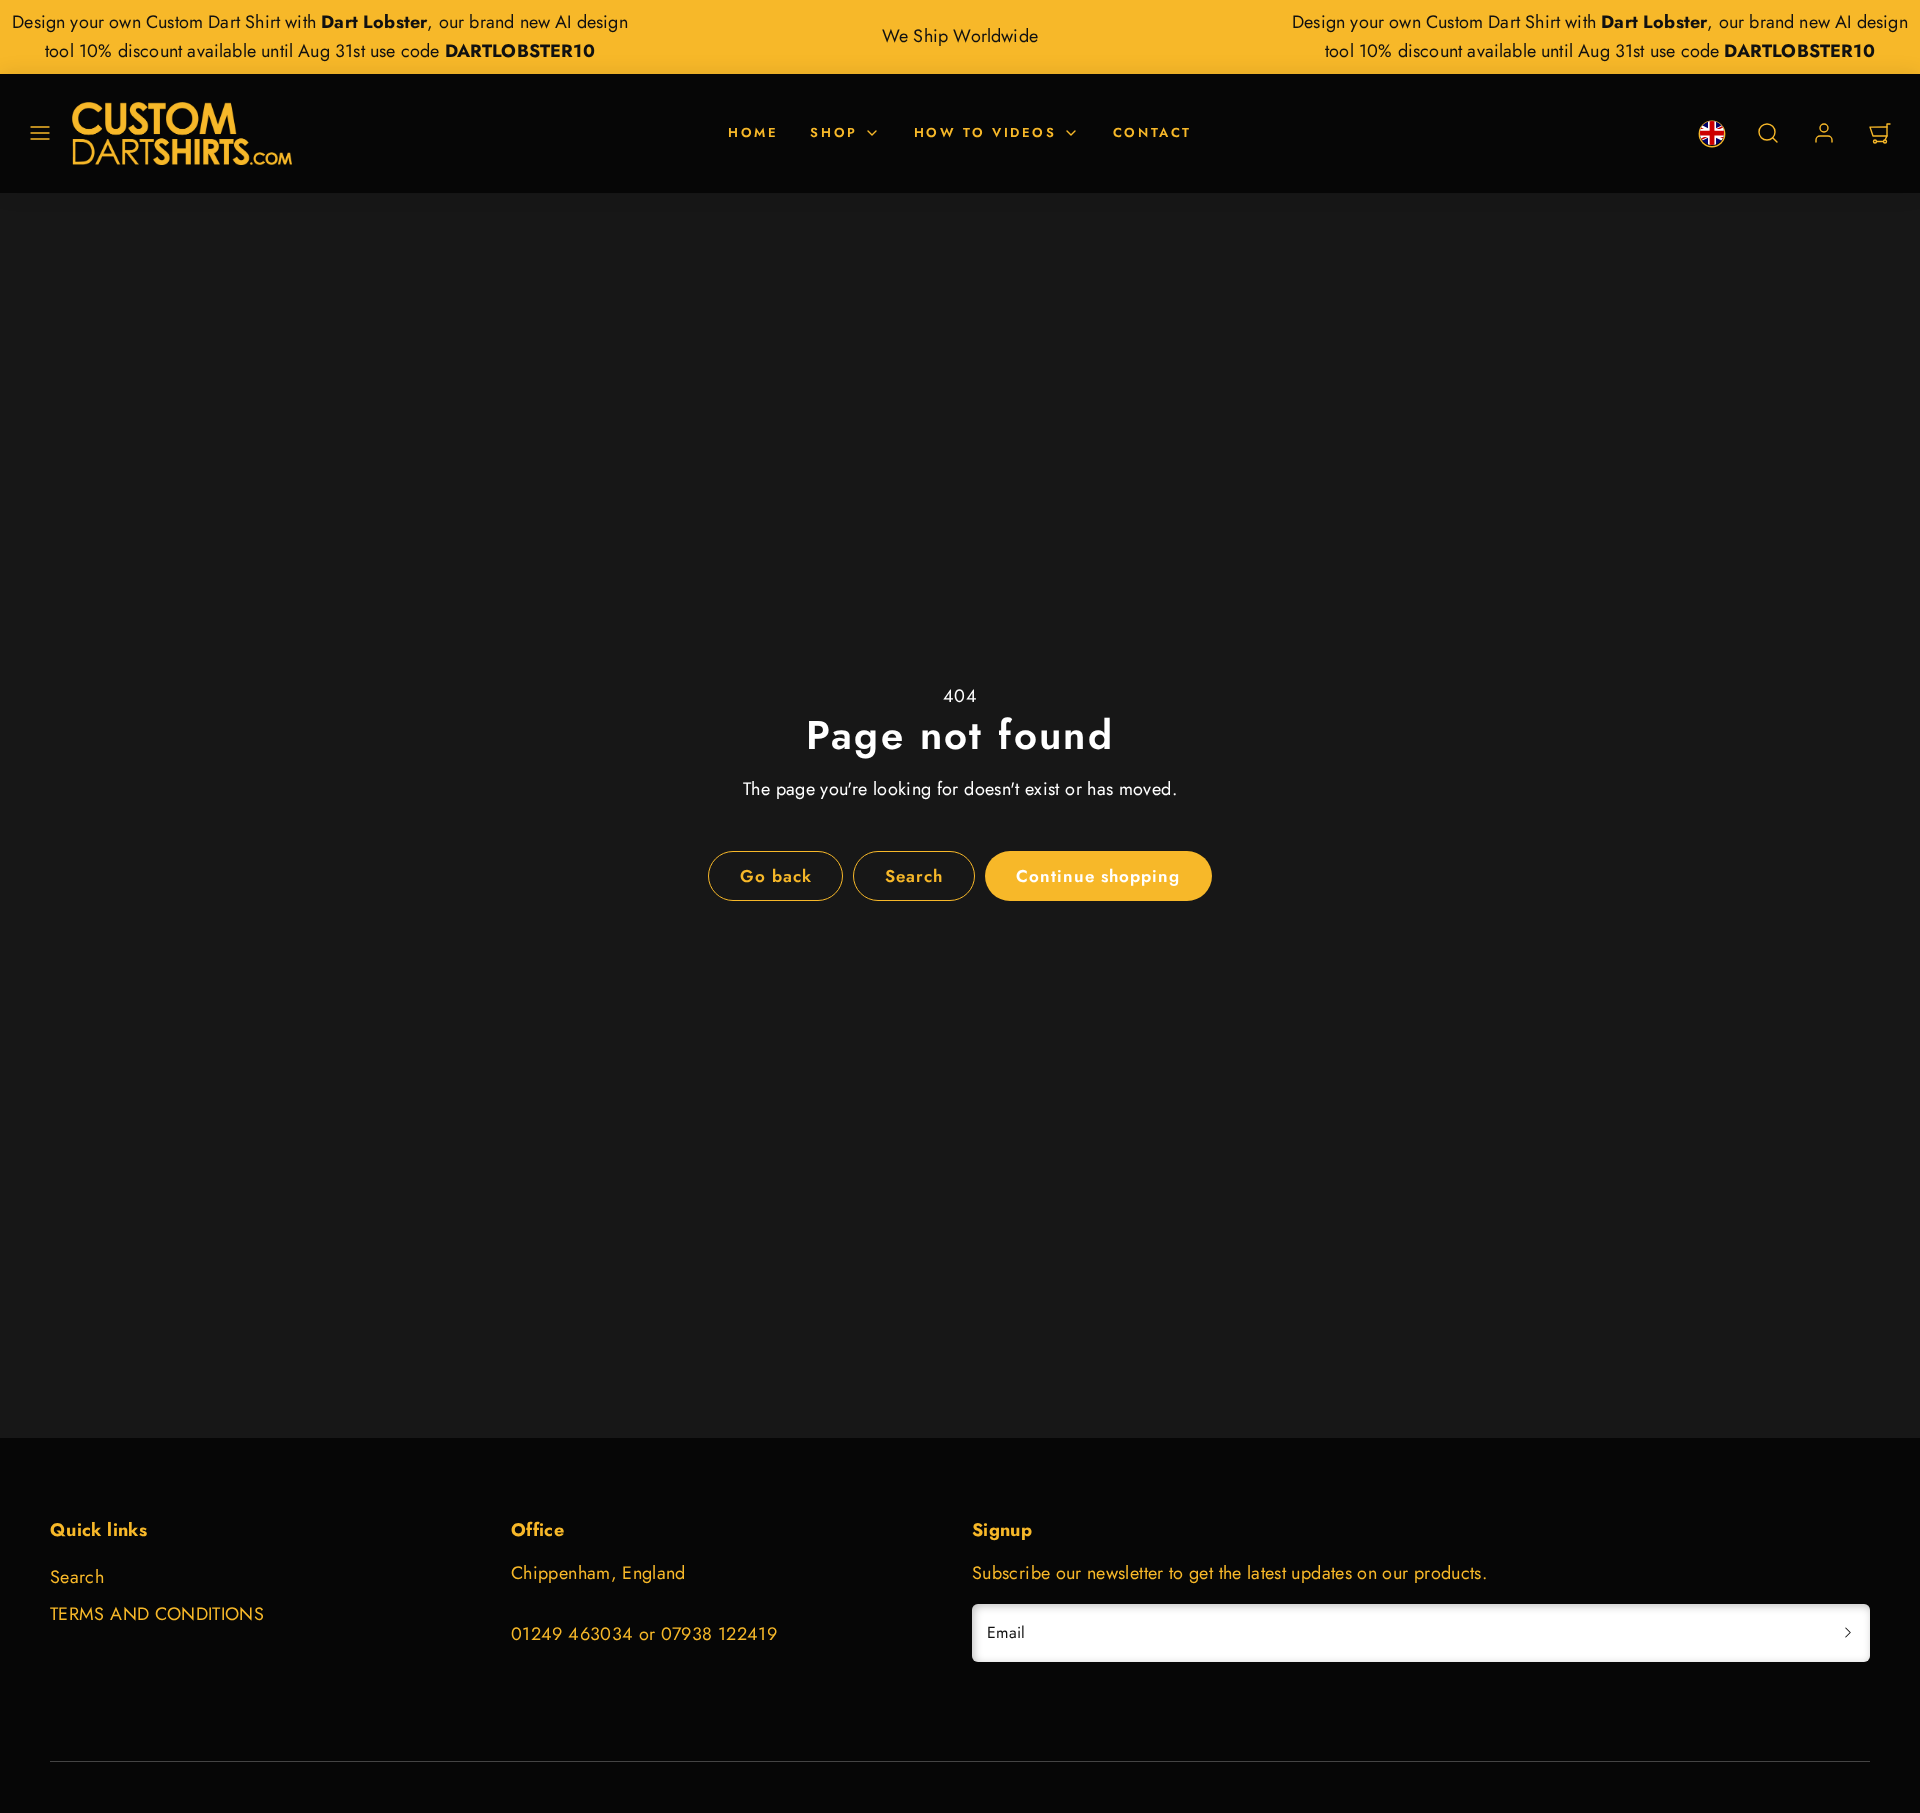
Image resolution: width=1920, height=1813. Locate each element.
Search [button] (914, 876)
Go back (776, 876)
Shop (833, 132)
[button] (40, 133)
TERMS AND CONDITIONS (157, 1614)
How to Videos (985, 132)
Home (753, 132)
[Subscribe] (1848, 1633)
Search (77, 1577)
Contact (1152, 132)
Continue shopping (1098, 876)
